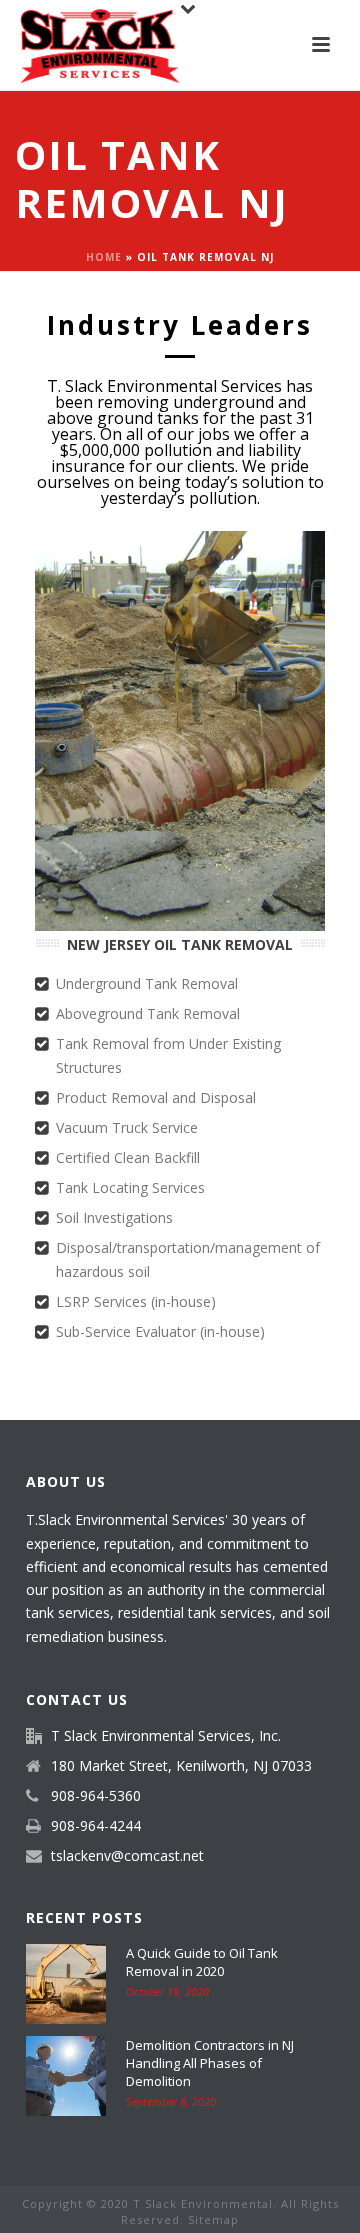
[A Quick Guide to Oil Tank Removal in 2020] (66, 1984)
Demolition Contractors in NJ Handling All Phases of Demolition (210, 2063)
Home (104, 257)
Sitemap (213, 2219)
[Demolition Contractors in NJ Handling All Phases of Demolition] (66, 2076)
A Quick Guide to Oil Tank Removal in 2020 (202, 1962)
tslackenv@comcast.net (127, 1856)
